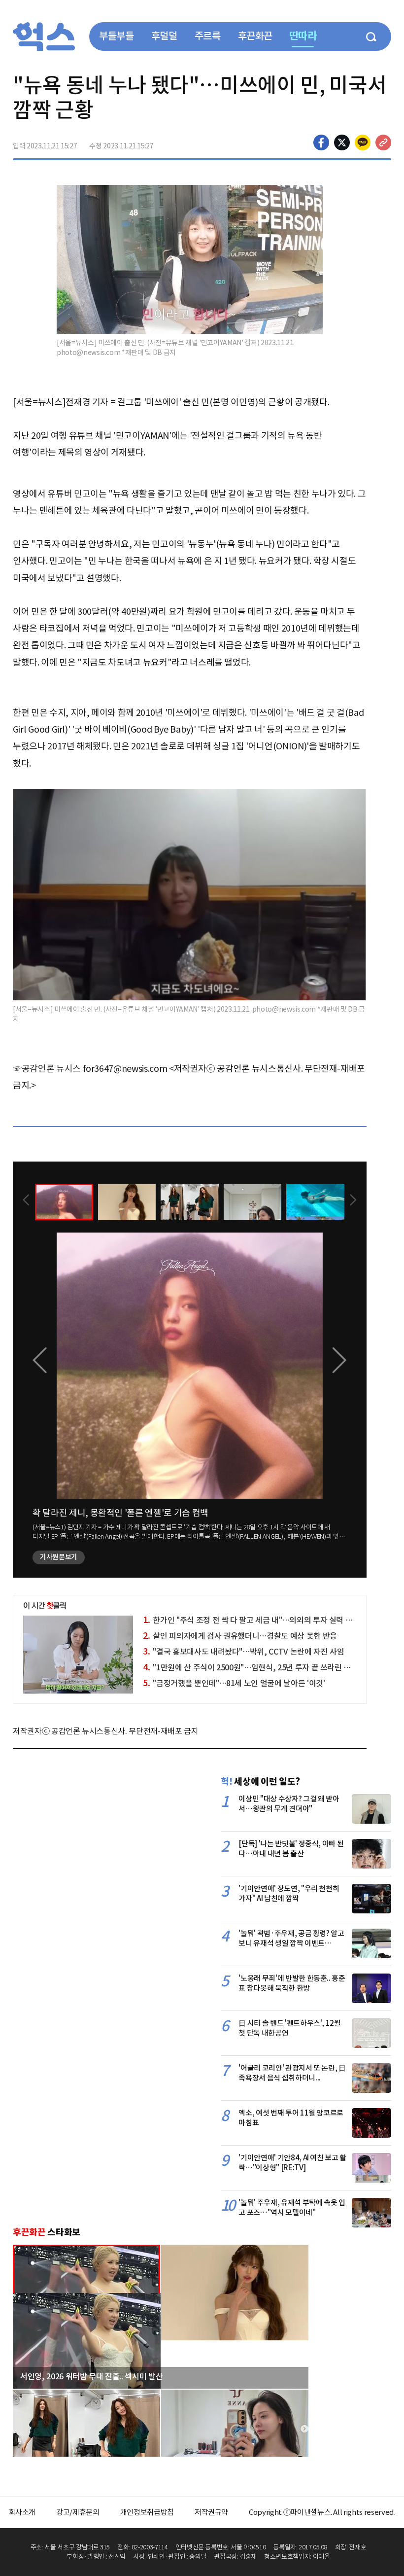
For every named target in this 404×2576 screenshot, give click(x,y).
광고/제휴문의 (78, 2512)
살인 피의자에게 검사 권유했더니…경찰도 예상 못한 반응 (240, 1636)
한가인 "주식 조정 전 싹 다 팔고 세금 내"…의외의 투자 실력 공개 (251, 1620)
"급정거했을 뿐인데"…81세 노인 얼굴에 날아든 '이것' (234, 1683)
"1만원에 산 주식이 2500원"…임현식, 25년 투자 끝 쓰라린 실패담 (254, 1667)
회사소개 (22, 2512)
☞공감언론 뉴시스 (47, 1069)
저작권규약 (211, 2512)
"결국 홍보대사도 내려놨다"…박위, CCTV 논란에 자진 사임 (243, 1652)
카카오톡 (363, 142)
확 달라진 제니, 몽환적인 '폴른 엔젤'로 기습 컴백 (120, 1513)
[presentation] (26, 1201)
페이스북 (321, 142)
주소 (383, 142)
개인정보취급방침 (147, 2512)
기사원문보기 (59, 1557)
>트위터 (342, 142)
